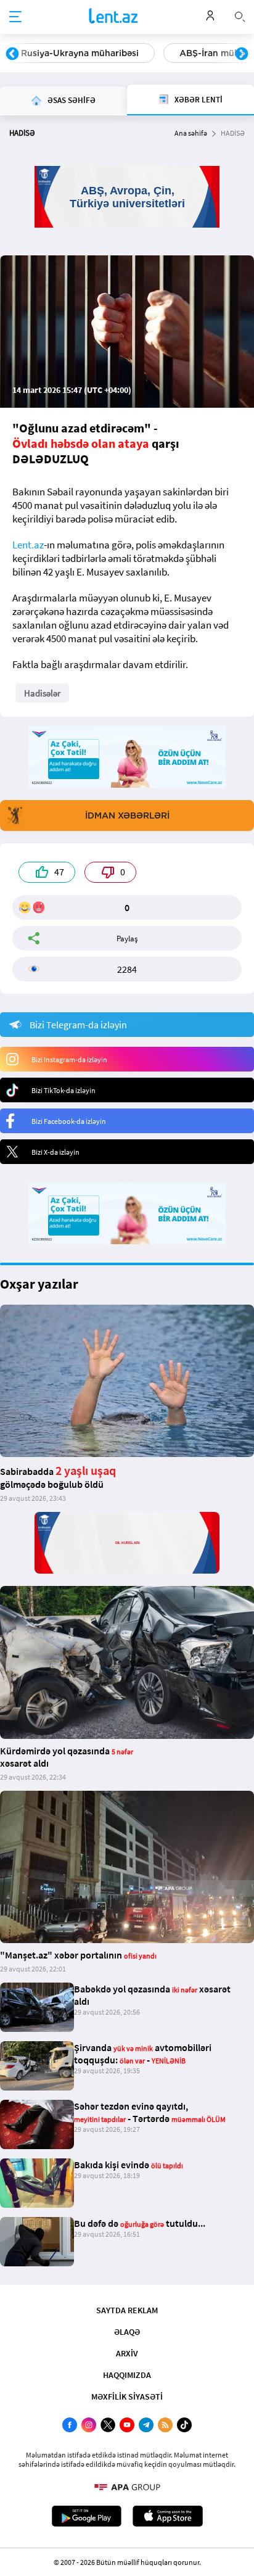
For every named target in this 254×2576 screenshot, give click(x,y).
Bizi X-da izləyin (55, 1152)
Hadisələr (42, 693)
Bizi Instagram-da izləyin (69, 1059)
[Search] (240, 15)
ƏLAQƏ (127, 2332)
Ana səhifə (191, 133)
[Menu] (15, 17)
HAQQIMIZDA (127, 2375)
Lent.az (28, 545)
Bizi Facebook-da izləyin (69, 1121)
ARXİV (127, 2353)
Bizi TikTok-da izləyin (63, 1090)
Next (242, 54)
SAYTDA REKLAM (127, 2310)
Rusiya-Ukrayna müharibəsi (80, 53)
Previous (12, 54)
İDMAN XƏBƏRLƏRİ (127, 815)
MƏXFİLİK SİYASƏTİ (127, 2396)
